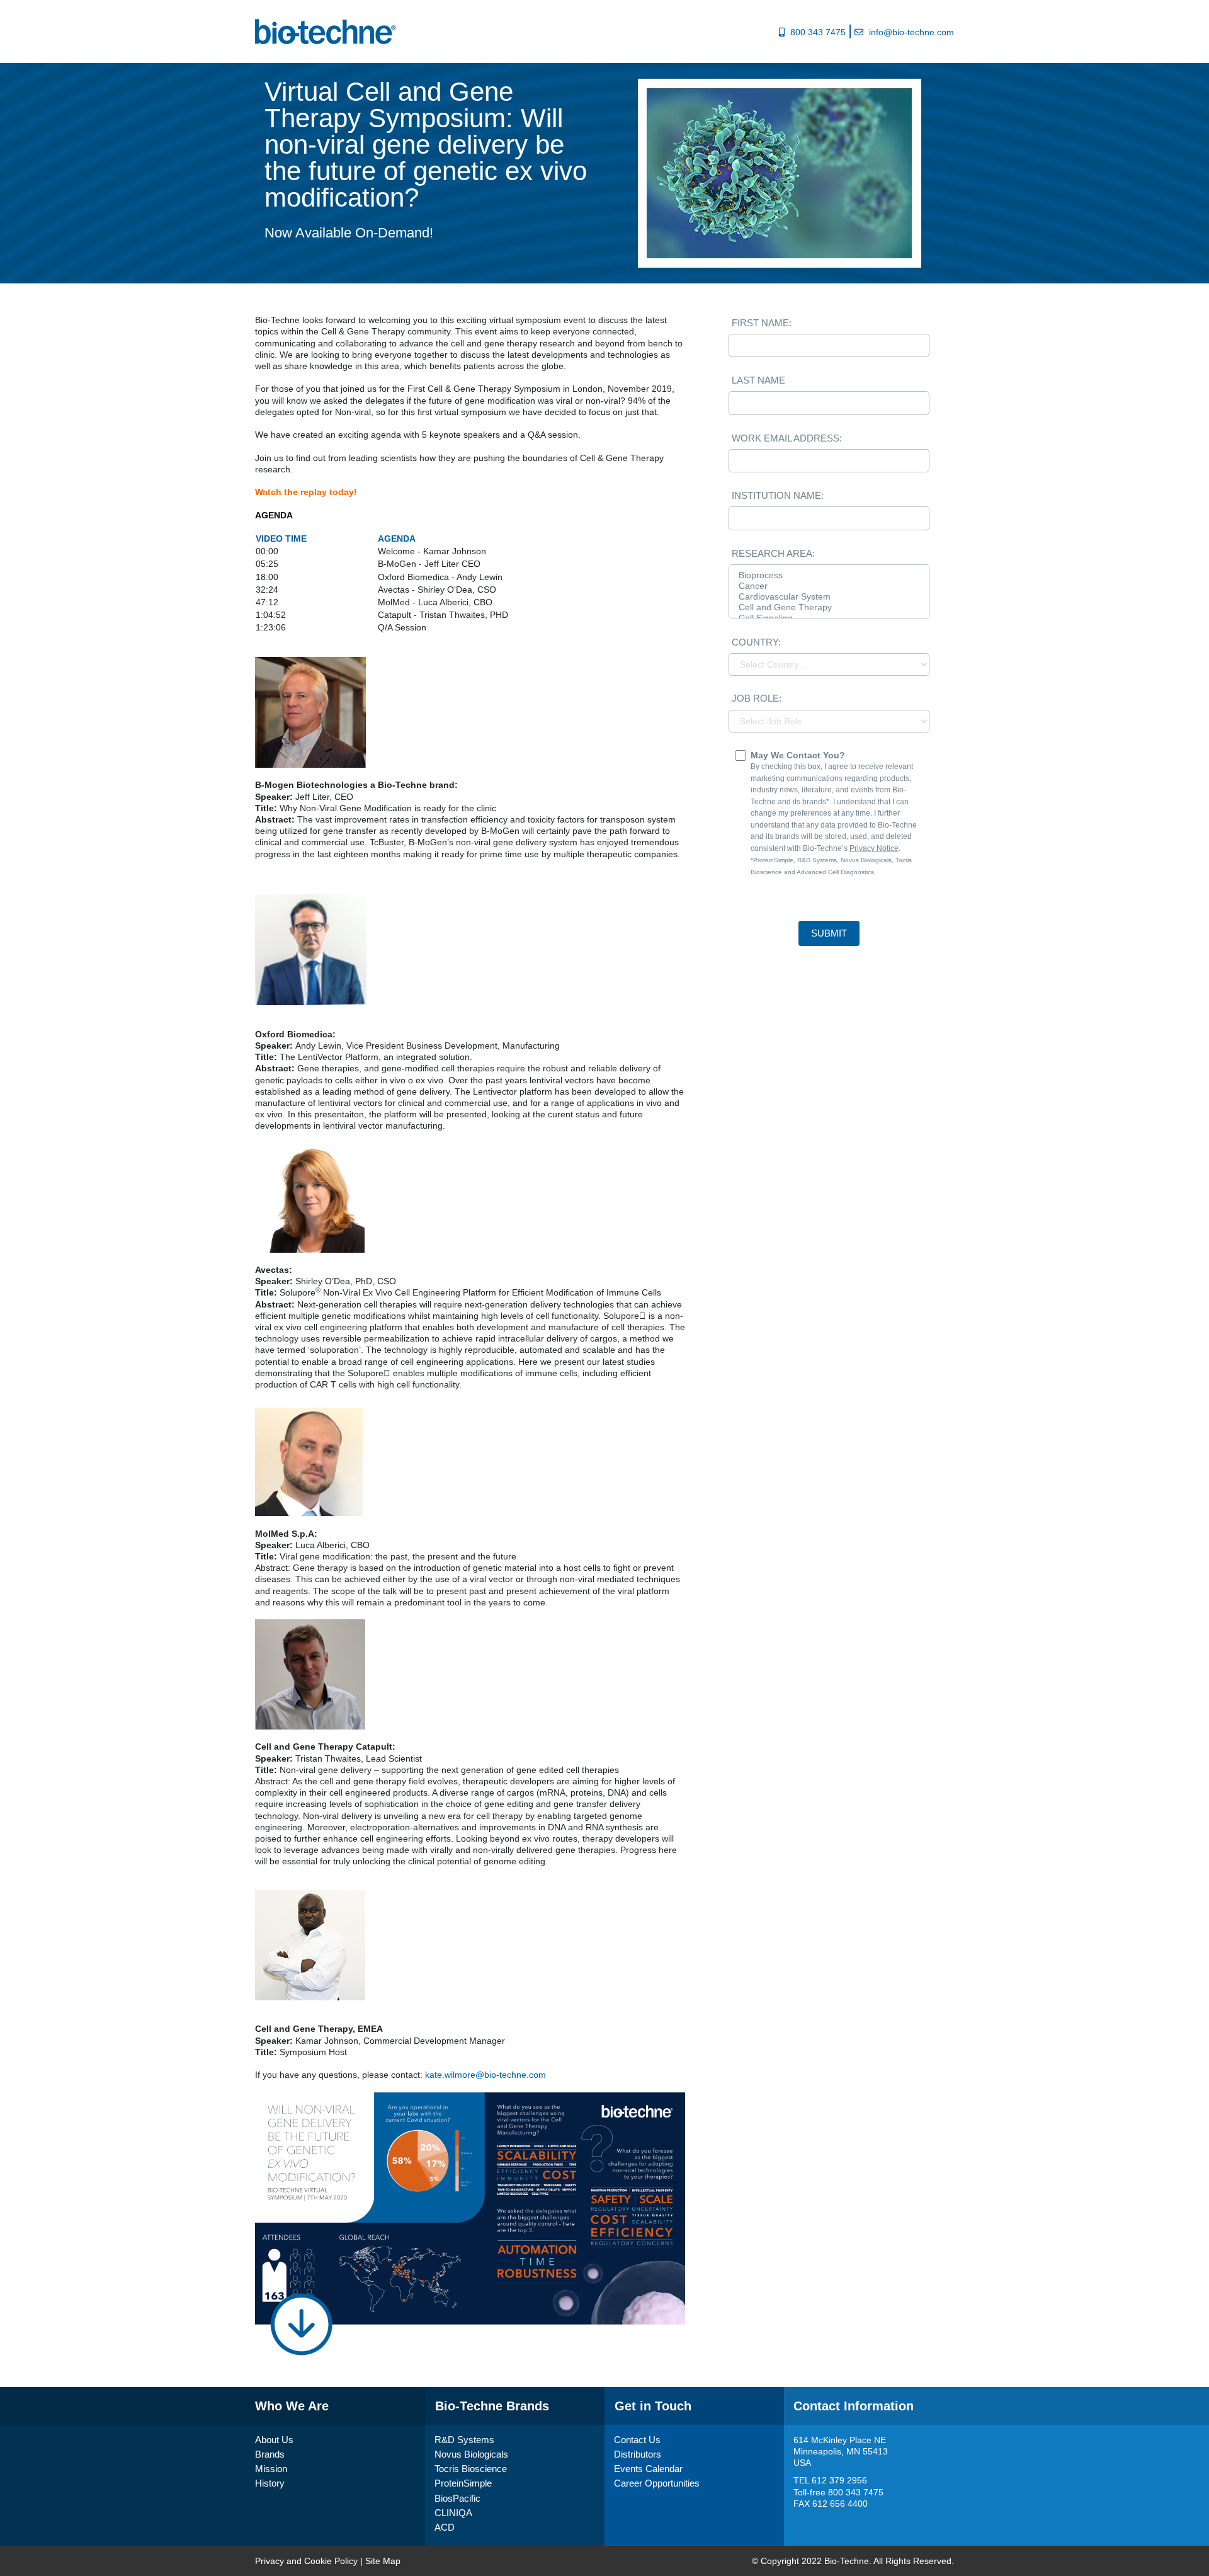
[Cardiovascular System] (829, 597)
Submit (829, 933)
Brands (270, 2454)
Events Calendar (648, 2469)
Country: (756, 642)
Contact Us (637, 2440)
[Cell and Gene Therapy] (829, 607)
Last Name (758, 380)
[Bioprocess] (829, 575)
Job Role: (757, 698)
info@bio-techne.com (911, 32)
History (270, 2483)
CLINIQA (453, 2513)
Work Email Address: (787, 438)
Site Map (383, 2561)
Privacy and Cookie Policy (306, 2561)
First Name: (762, 323)
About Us (274, 2440)
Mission (271, 2469)
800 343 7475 (818, 32)
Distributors (638, 2454)
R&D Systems (464, 2440)
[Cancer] (829, 586)
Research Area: (773, 553)
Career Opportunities (657, 2483)
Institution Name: (778, 495)
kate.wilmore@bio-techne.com (485, 2075)
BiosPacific (457, 2498)
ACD (445, 2527)
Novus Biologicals (471, 2454)
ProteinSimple (463, 2483)
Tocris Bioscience (471, 2469)
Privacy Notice (874, 848)
